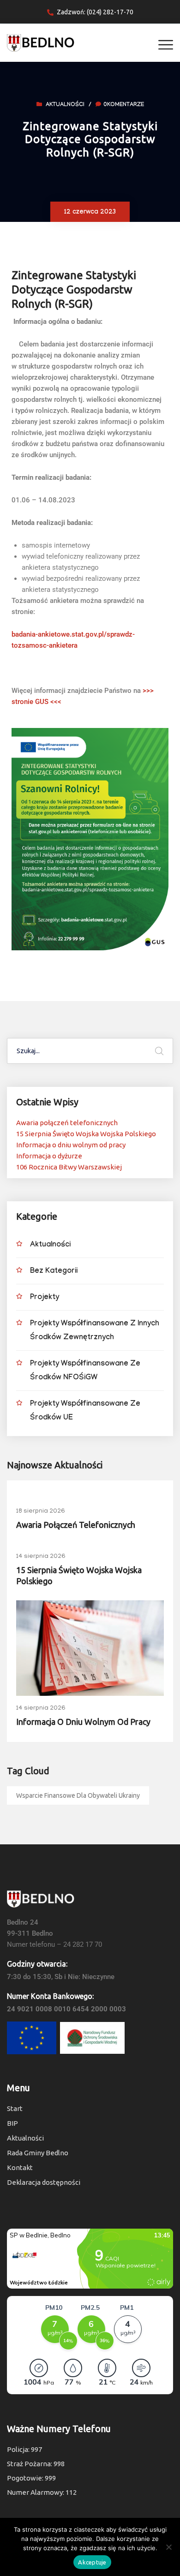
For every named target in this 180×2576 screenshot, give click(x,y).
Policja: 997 (24, 2449)
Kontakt (20, 2168)
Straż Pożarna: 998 (36, 2464)
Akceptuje (92, 2562)
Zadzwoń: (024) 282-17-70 (95, 12)
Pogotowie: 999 (31, 2478)
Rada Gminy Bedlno (38, 2153)
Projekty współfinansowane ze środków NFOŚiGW (85, 1371)
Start (15, 2108)
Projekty (45, 1298)
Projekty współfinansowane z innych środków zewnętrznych (95, 1331)
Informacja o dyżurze (49, 1156)
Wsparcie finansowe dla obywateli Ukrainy (78, 1795)
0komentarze (124, 105)
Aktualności (65, 105)
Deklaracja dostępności (44, 2182)
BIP (12, 2123)
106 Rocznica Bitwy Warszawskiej (69, 1167)
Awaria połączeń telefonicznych (67, 1123)
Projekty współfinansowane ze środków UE (85, 1411)
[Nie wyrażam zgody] (168, 2547)
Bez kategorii (54, 1272)
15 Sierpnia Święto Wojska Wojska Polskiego (86, 1134)
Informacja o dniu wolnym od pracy (71, 1145)
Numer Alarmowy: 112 (42, 2492)
